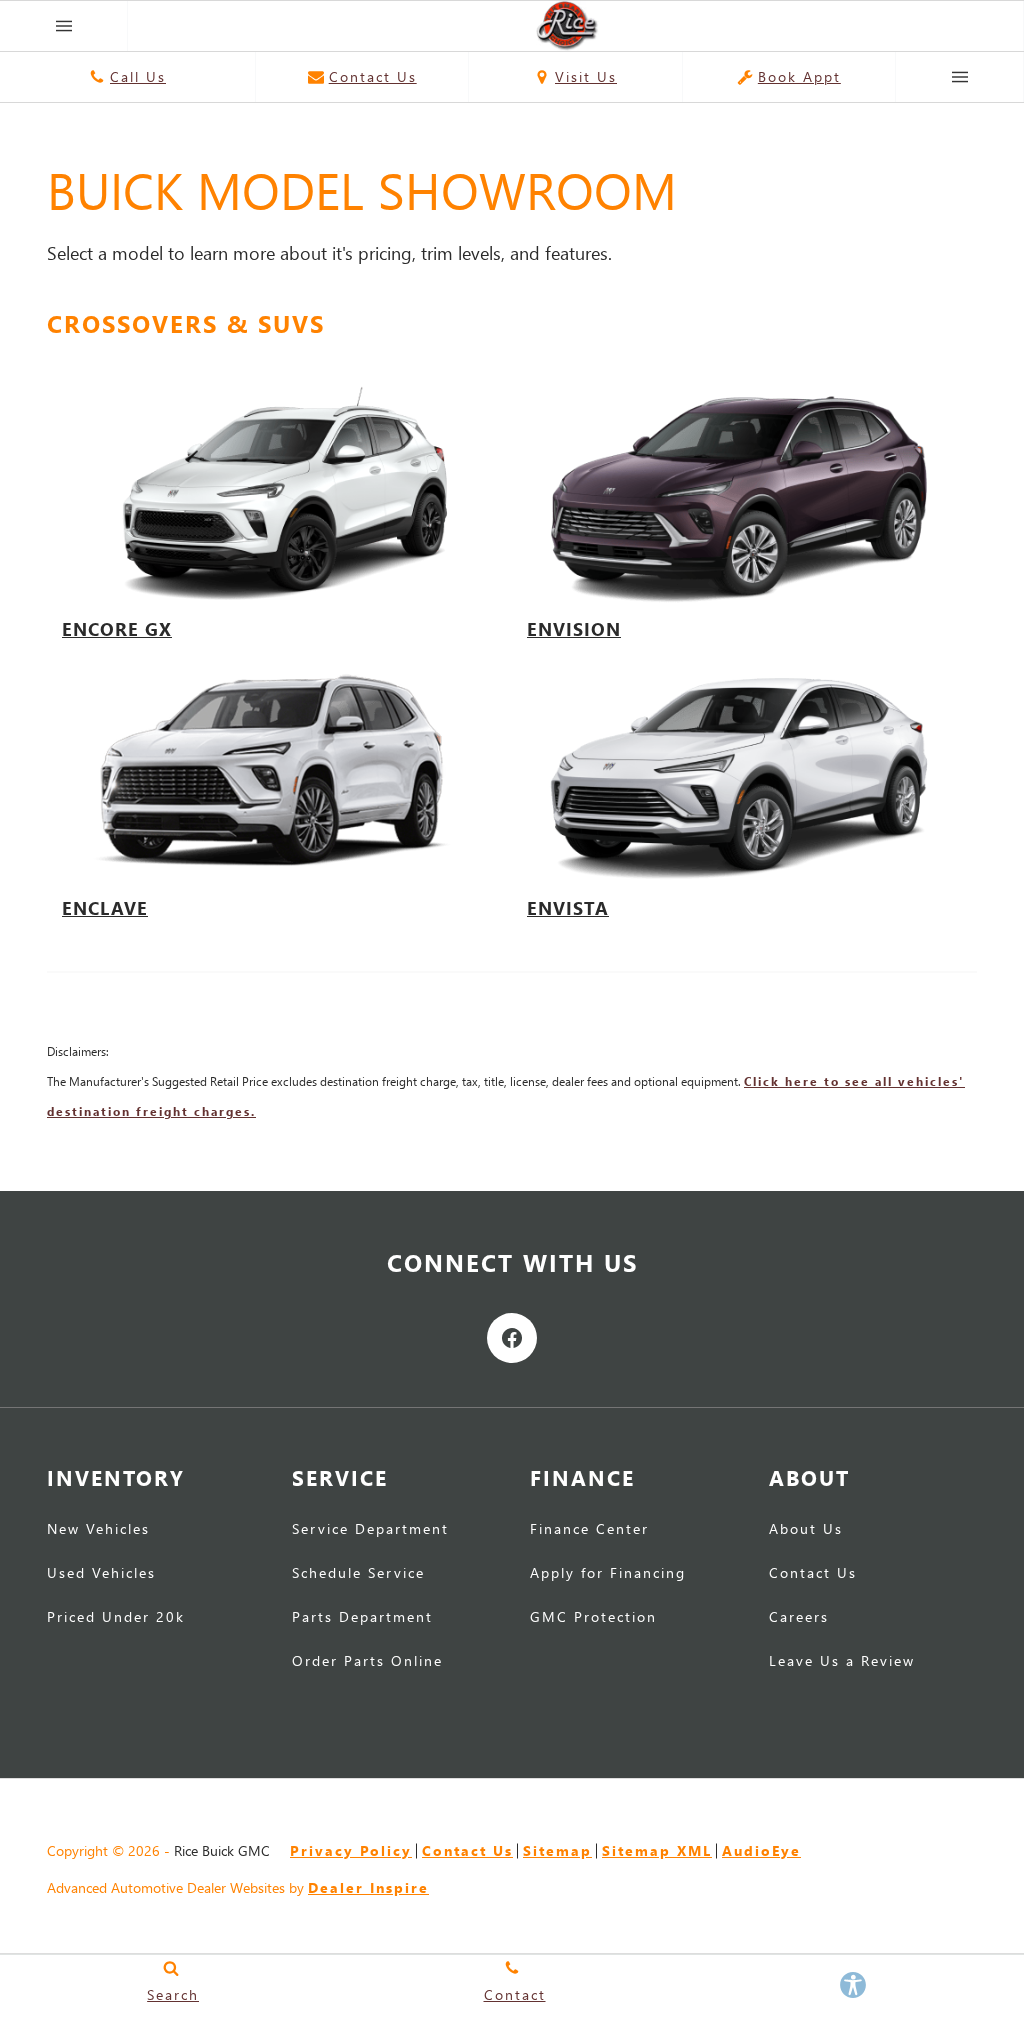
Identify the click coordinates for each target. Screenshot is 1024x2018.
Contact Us (813, 1574)
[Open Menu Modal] (64, 26)
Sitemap (557, 1850)
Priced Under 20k (116, 1618)
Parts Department (362, 1618)
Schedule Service (358, 1574)
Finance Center (589, 1530)
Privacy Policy (351, 1850)
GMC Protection (593, 1618)
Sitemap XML (657, 1850)
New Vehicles (98, 1530)
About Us (806, 1530)
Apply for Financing (608, 1574)
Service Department (370, 1530)
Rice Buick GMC (222, 1850)
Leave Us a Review (842, 1662)
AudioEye (761, 1850)
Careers (799, 1618)
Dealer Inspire (368, 1887)
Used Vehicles (101, 1574)
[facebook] (512, 1338)
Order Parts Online (367, 1662)
